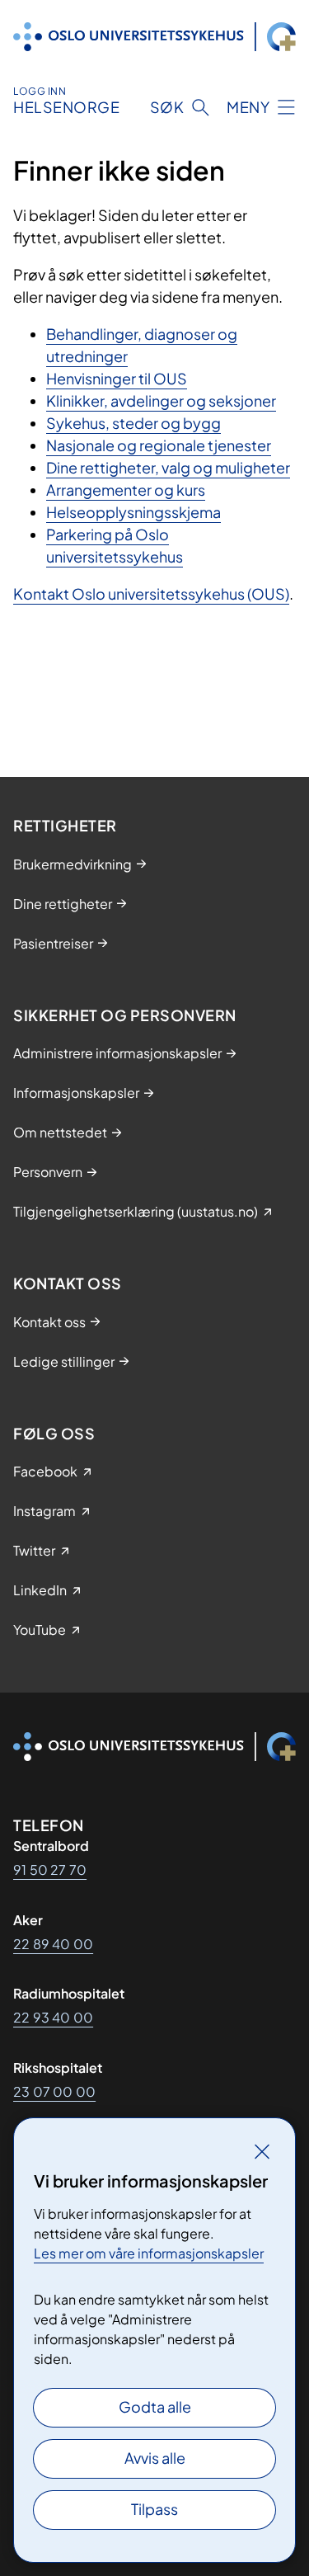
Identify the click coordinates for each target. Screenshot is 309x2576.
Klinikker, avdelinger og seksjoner (161, 400)
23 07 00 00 (54, 2091)
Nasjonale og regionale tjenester (159, 445)
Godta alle (155, 2406)
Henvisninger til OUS (117, 378)
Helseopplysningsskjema (133, 512)
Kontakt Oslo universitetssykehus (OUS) (151, 593)
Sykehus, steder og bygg (133, 423)
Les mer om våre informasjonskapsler (149, 2253)
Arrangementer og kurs (126, 490)
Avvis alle (155, 2458)
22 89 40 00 (53, 1944)
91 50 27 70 (50, 1870)
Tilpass (154, 2509)
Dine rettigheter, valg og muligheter (168, 467)
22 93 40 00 (53, 2017)
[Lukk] (262, 2151)
